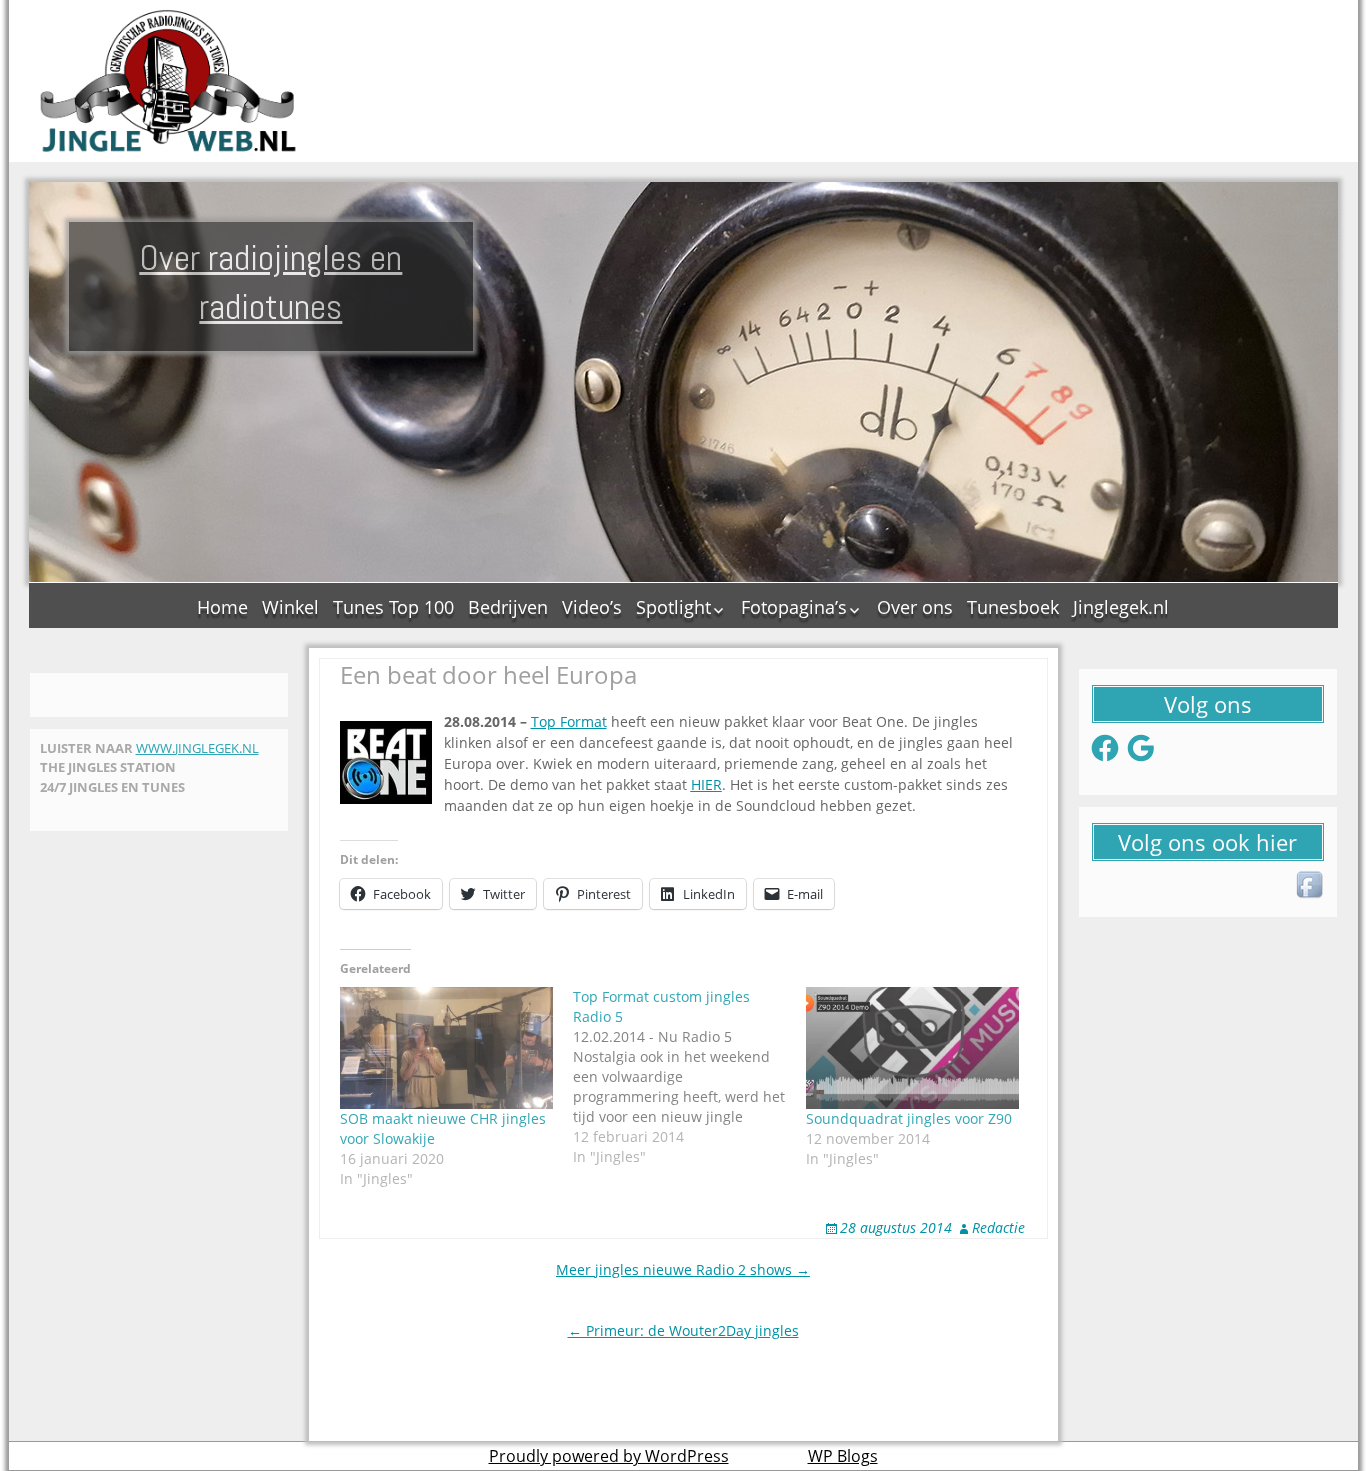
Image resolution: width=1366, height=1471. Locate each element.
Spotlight (673, 607)
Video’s (592, 607)
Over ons (915, 607)
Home (222, 607)
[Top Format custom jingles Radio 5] (689, 1077)
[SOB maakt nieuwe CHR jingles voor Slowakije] (446, 1048)
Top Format (569, 721)
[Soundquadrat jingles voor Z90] (912, 1048)
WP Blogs (843, 1456)
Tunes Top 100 (393, 607)
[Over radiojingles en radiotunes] (169, 81)
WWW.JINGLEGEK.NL (197, 748)
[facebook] (1311, 886)
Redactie (998, 1227)
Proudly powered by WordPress (609, 1456)
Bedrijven (508, 607)
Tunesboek (1013, 607)
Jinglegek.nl (1121, 607)
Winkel (290, 607)
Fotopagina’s (794, 607)
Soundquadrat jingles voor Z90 (909, 1118)
